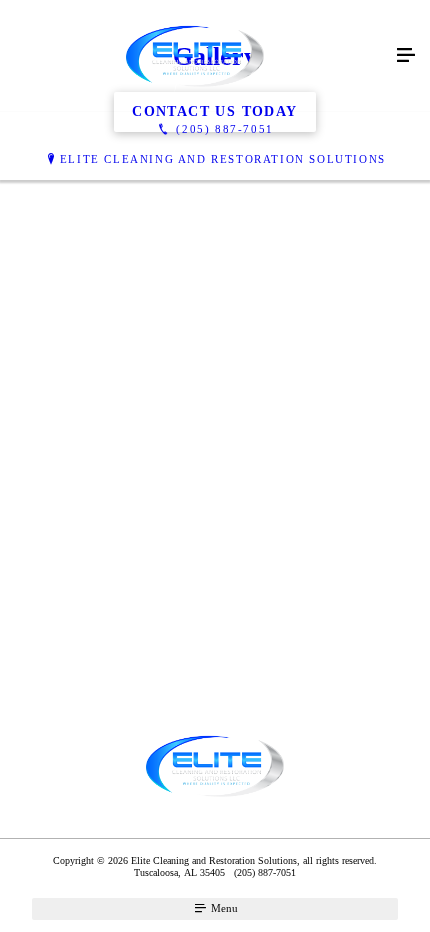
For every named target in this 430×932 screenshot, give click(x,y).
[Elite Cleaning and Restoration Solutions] (195, 56)
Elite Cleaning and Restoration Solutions (223, 159)
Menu (223, 908)
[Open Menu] (406, 56)
